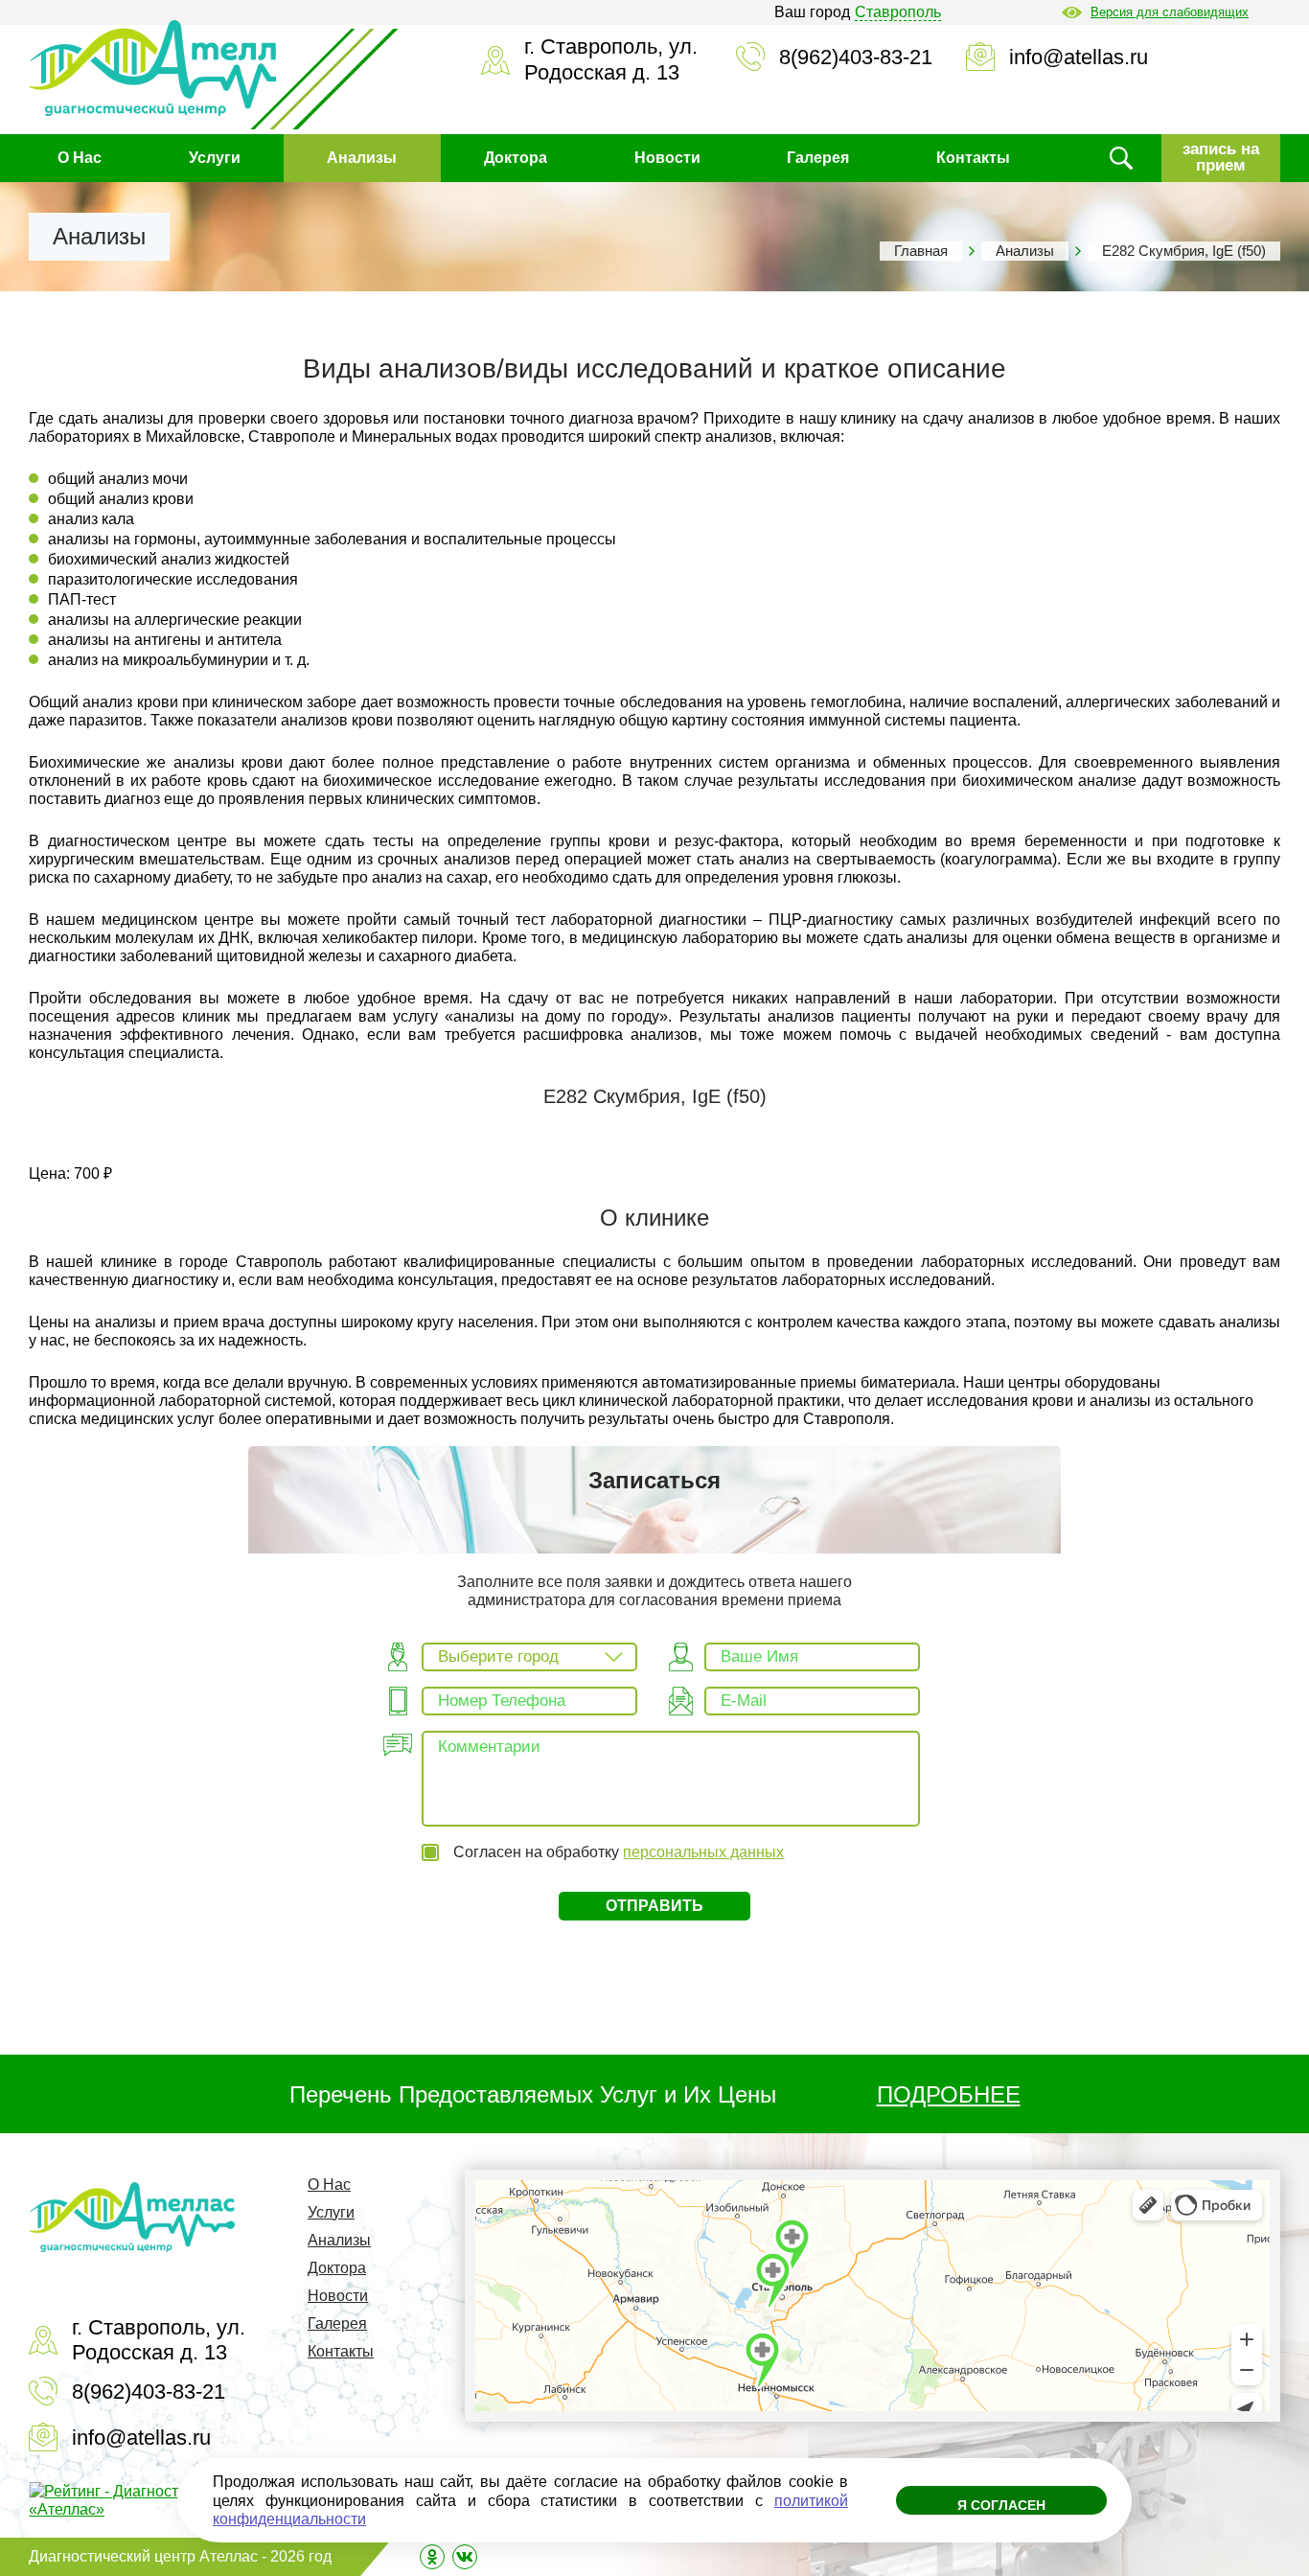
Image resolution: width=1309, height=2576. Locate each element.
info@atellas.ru (1079, 57)
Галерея (818, 158)
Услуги (215, 158)
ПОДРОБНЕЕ (949, 2094)
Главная (921, 251)
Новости (667, 158)
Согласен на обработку (619, 1852)
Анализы (362, 158)
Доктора (516, 158)
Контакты (973, 158)
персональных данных (703, 1852)
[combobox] (529, 1657)
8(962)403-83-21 (856, 57)
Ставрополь (898, 12)
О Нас (80, 158)
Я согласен (1001, 2505)
